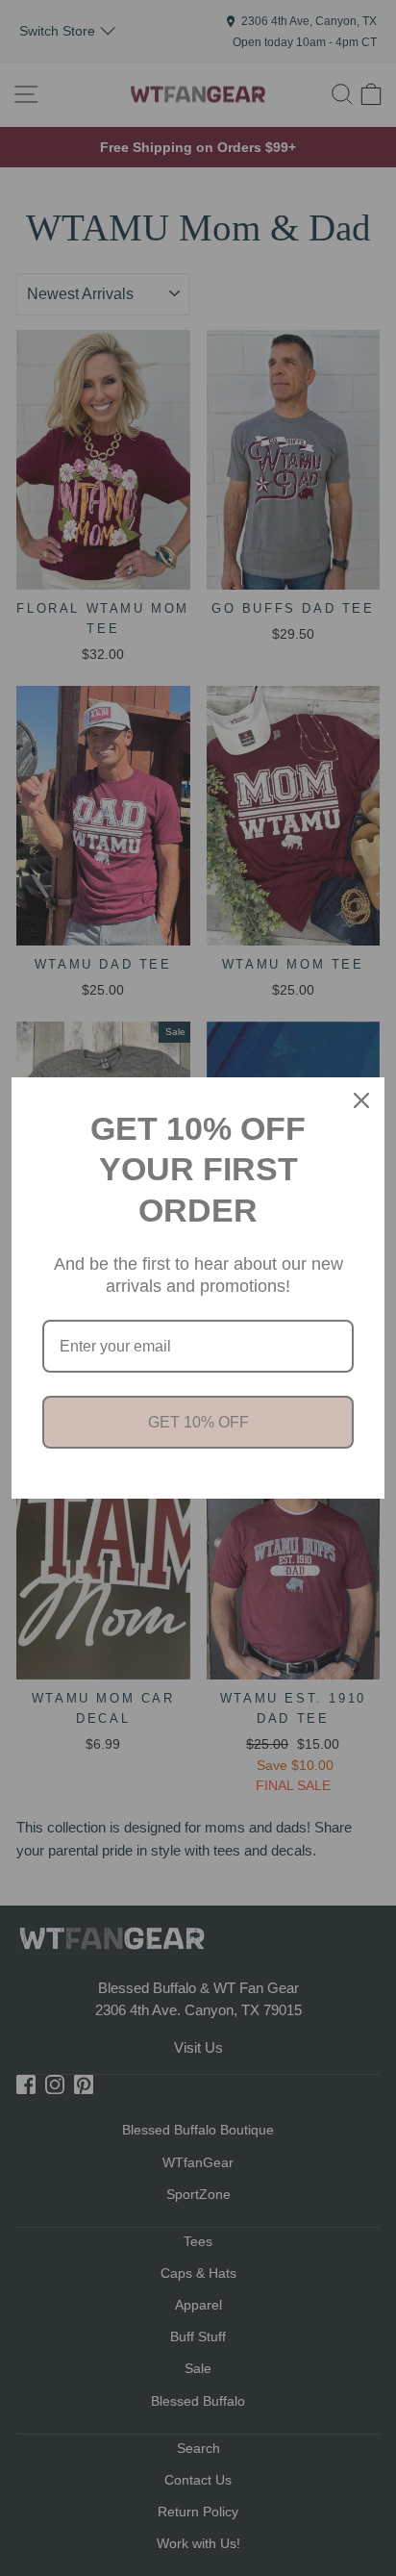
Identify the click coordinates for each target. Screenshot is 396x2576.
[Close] (361, 1100)
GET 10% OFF (198, 1422)
